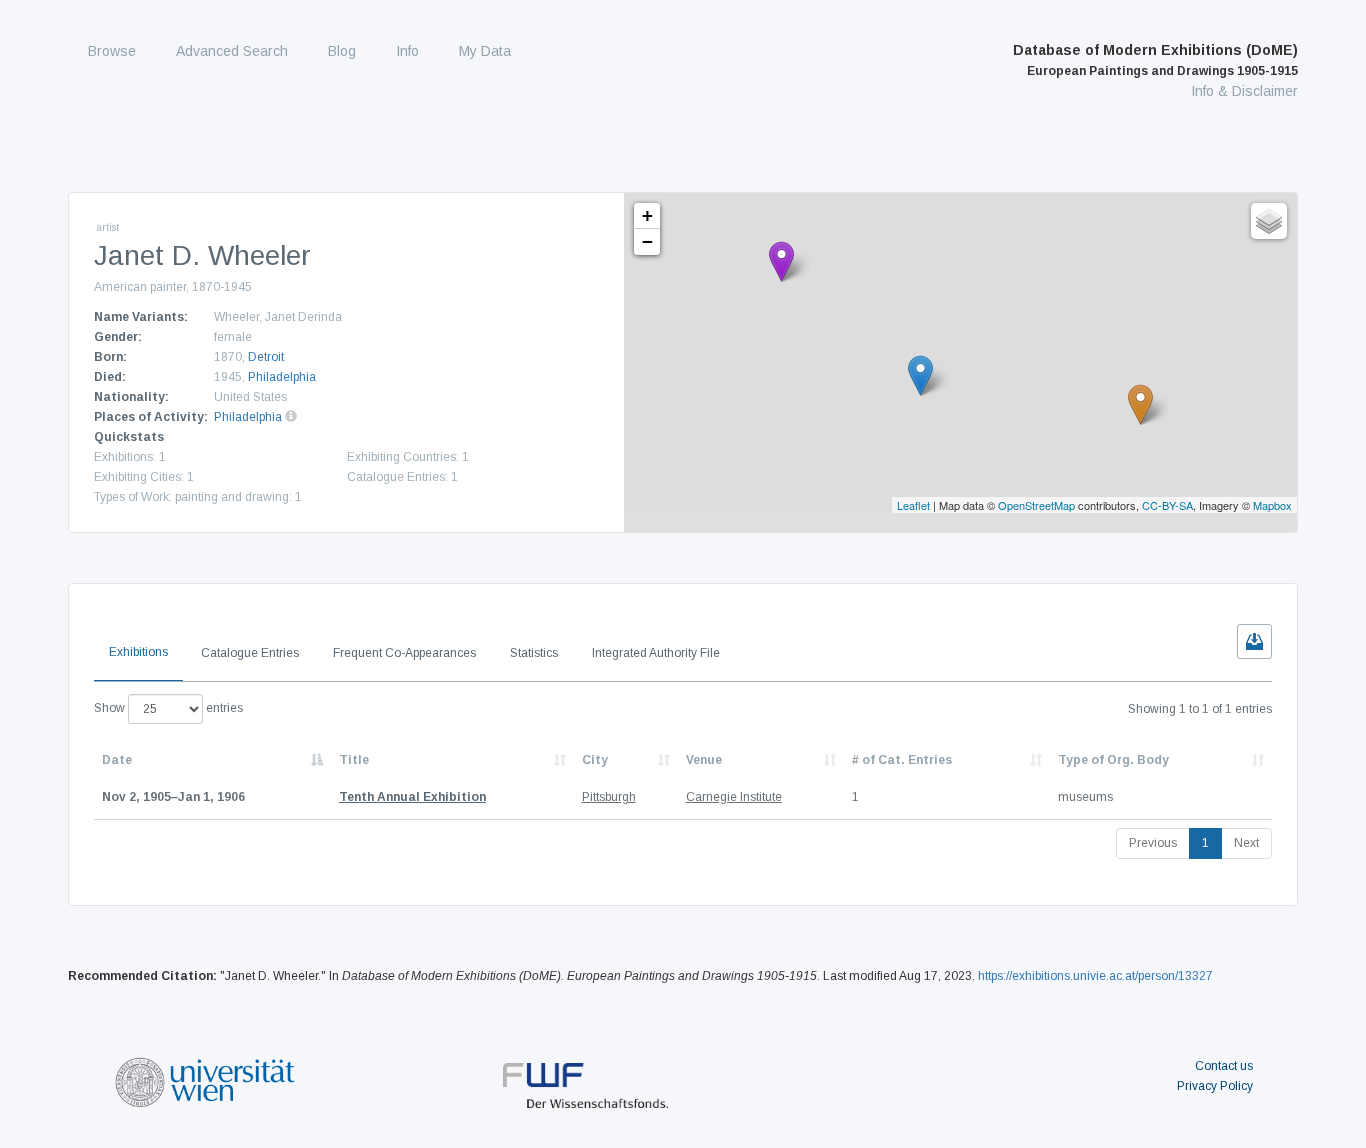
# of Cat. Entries (902, 760)
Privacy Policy (1215, 1086)
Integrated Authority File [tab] (656, 653)
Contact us (1224, 1066)
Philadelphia (282, 377)
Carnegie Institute (734, 797)
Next (1246, 843)
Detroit (266, 357)
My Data (485, 51)
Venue (704, 760)
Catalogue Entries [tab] (250, 653)
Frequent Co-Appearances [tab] (404, 653)
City (595, 760)
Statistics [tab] (534, 653)
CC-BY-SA (1167, 505)
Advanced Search (232, 51)
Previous (1153, 843)
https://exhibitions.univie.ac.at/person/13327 (1095, 976)
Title (354, 760)
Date (117, 760)
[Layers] (1269, 221)
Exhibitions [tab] (138, 652)
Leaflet (913, 505)
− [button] (647, 241)
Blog (342, 51)
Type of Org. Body (1113, 760)
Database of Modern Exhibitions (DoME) (1155, 60)
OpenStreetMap (1036, 505)
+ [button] (647, 215)
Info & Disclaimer (1244, 91)
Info (407, 51)
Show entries (168, 708)
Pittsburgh (609, 797)
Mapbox (1272, 505)
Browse (112, 51)
